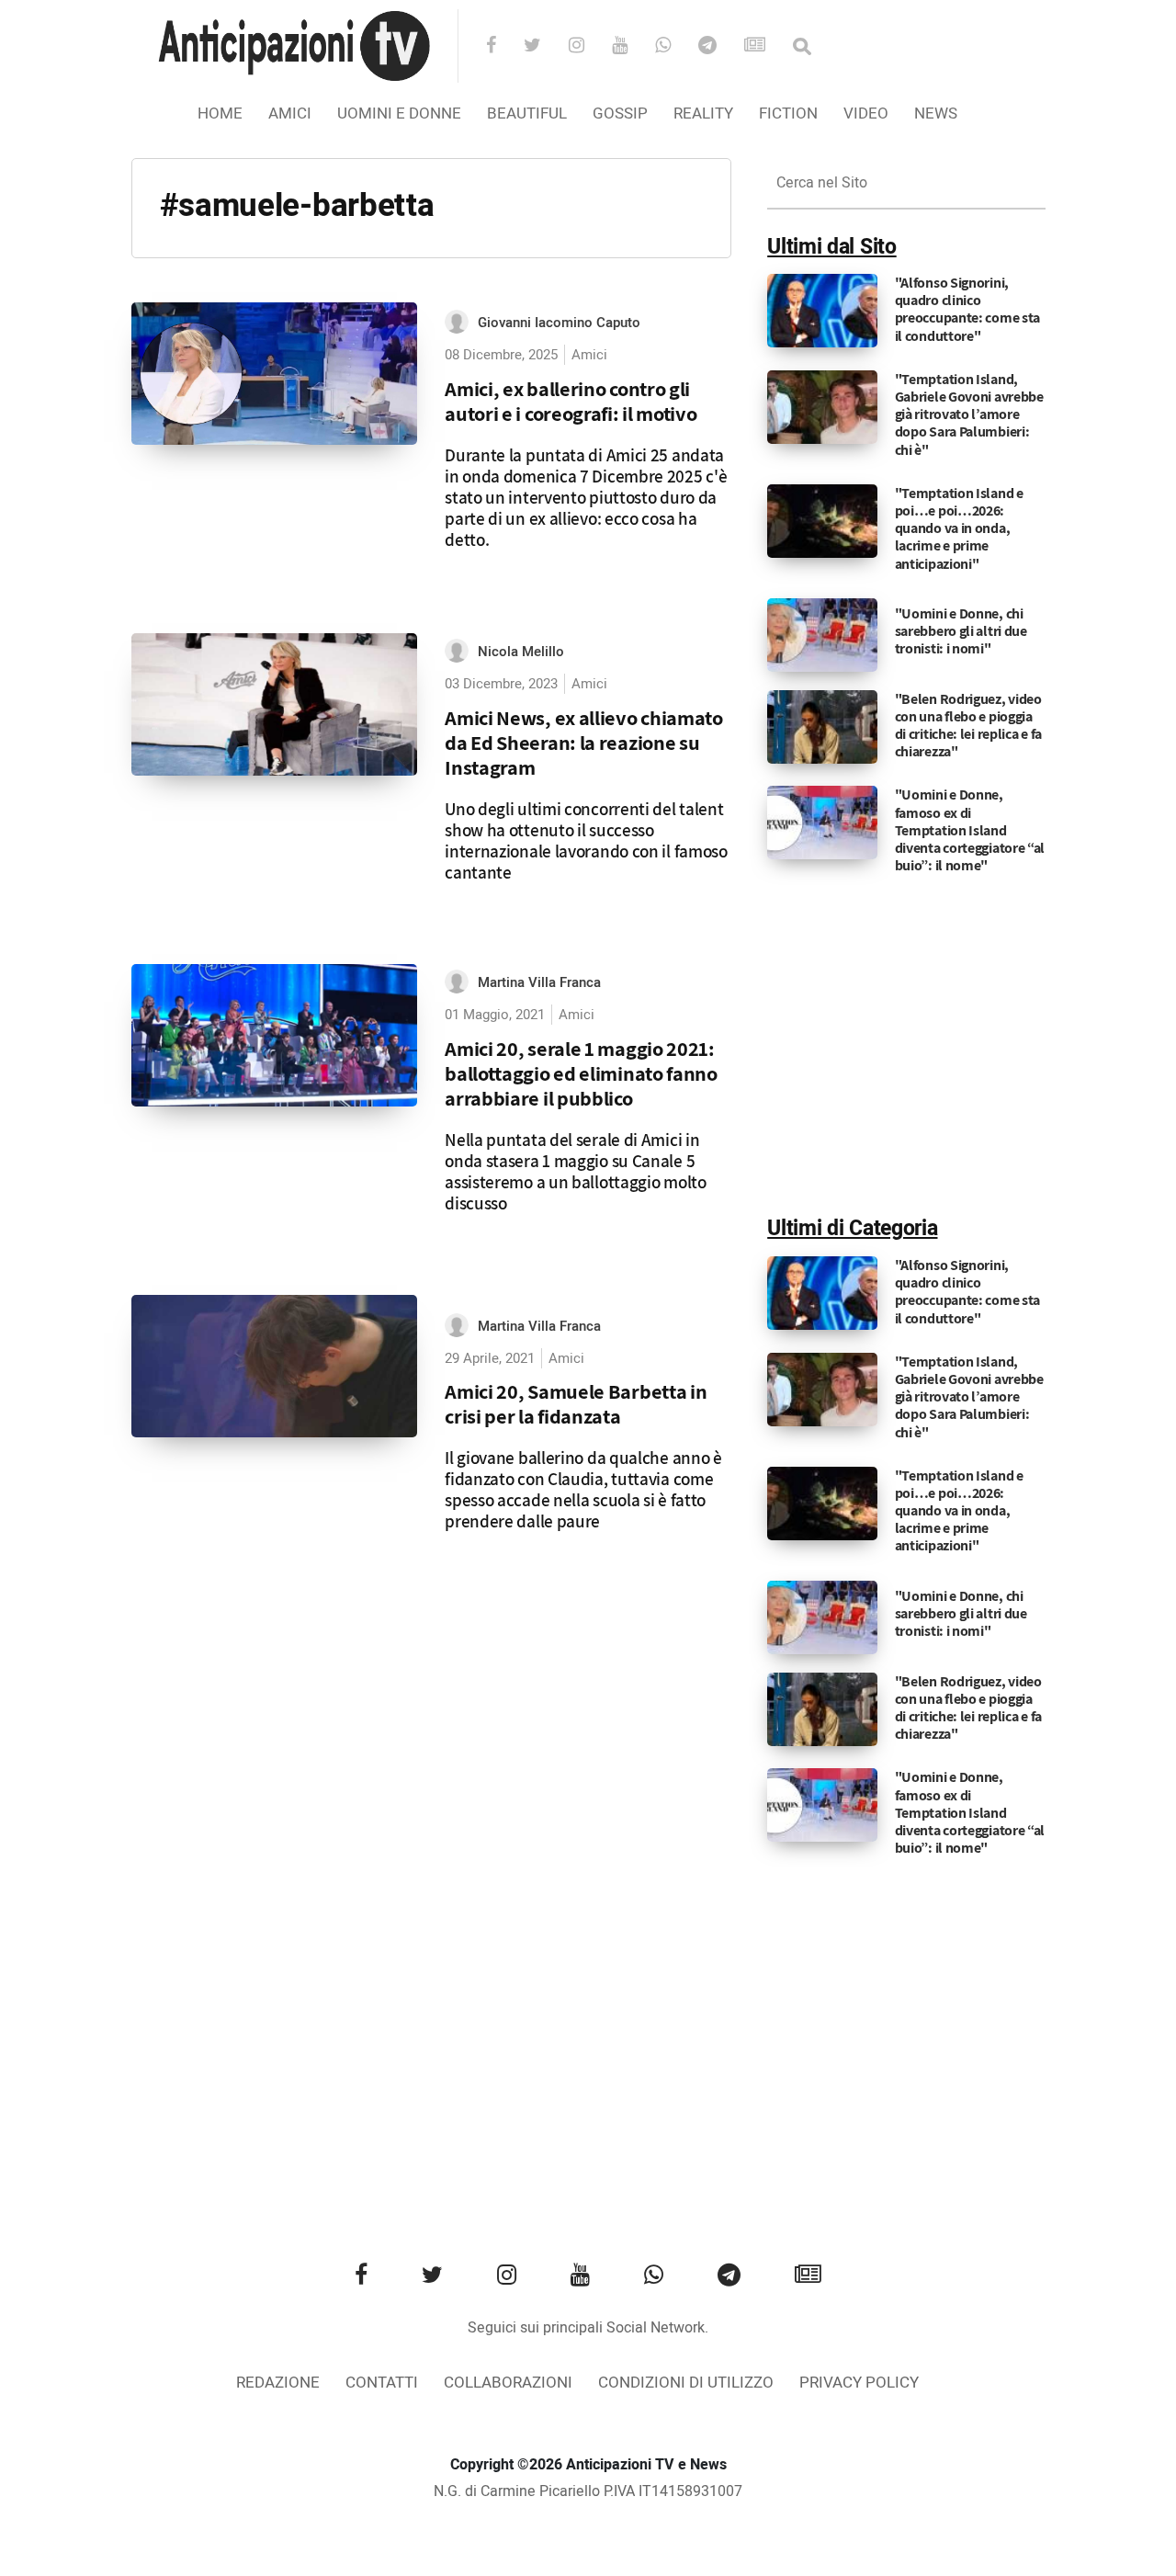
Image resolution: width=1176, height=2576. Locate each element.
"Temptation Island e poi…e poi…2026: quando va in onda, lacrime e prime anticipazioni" (959, 528)
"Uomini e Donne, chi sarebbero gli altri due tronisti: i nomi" (961, 631)
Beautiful (527, 113)
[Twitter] (544, 47)
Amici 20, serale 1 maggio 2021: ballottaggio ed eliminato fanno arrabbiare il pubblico (581, 1073)
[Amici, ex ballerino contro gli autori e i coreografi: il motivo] (275, 374)
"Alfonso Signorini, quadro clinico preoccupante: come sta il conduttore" (967, 309)
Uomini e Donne (399, 113)
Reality (703, 113)
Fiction (788, 113)
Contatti (382, 2383)
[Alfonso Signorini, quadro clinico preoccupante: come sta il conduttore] (822, 311)
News (936, 113)
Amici (290, 113)
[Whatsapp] (675, 47)
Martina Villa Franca (539, 982)
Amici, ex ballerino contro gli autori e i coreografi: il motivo (571, 401)
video (866, 113)
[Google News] (767, 47)
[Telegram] (719, 47)
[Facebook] (503, 47)
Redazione (278, 2383)
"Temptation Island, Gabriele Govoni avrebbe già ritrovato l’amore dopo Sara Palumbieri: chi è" (969, 414)
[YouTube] (632, 47)
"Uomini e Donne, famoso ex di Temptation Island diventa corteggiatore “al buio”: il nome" (970, 830)
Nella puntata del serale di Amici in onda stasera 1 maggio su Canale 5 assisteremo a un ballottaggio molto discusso (576, 1171)
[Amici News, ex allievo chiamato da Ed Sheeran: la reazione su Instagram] (275, 705)
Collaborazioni (508, 2383)
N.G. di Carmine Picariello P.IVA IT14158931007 (588, 2491)
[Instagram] (588, 47)
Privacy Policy (859, 2383)
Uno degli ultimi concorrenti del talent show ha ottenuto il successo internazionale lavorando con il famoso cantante (586, 840)
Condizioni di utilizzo (686, 2383)
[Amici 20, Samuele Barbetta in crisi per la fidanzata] (275, 1367)
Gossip (620, 113)
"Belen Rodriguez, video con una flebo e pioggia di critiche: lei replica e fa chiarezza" (968, 726)
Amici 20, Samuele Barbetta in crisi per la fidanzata (576, 1403)
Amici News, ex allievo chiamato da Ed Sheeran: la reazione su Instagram (584, 742)
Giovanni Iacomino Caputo (559, 323)
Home (220, 113)
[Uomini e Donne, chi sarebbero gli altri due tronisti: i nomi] (822, 634)
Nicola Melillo (521, 652)
